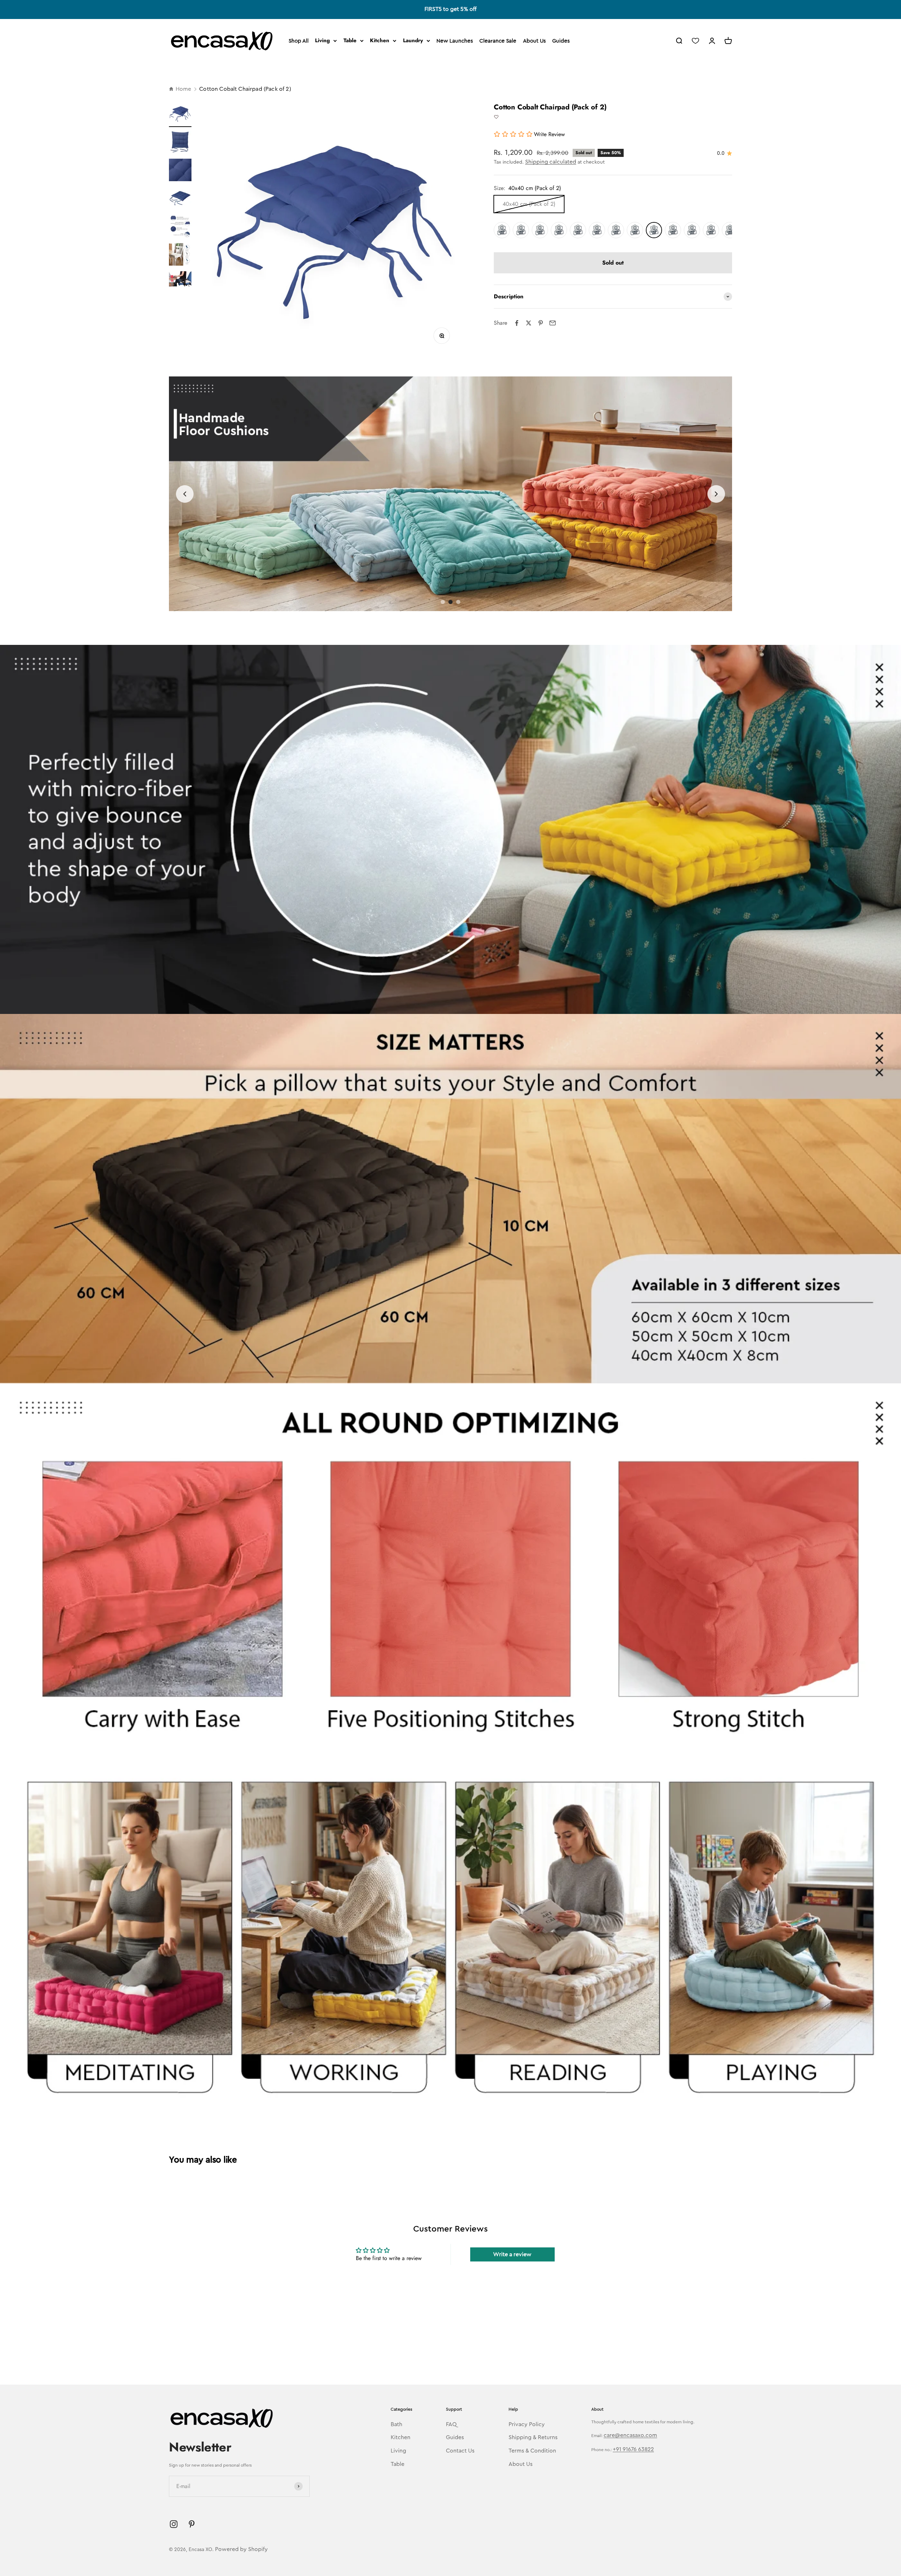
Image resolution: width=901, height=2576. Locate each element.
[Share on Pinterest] (541, 323)
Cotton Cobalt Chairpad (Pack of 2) (245, 89)
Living (322, 40)
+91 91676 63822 (633, 2449)
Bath (396, 2424)
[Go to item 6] (180, 255)
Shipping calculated (551, 162)
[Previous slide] (185, 494)
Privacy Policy (527, 2424)
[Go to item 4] (180, 199)
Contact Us (460, 2451)
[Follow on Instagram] (174, 2524)
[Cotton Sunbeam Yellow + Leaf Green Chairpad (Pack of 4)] (521, 230)
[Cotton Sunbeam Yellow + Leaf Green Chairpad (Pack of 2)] (502, 230)
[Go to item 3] (180, 171)
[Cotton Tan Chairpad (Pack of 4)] (635, 230)
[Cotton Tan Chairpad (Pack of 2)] (616, 230)
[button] (496, 117)
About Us (534, 41)
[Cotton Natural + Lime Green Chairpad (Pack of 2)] (540, 230)
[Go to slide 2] (450, 602)
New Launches (455, 41)
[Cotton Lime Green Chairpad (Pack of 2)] (711, 230)
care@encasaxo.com (630, 2435)
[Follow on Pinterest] (192, 2524)
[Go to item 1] (180, 115)
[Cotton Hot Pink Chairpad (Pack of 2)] (692, 230)
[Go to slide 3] (458, 602)
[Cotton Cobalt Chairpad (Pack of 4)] (673, 230)
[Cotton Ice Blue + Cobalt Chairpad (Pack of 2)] (578, 230)
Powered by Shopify (241, 2549)
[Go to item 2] (180, 143)
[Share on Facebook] (517, 323)
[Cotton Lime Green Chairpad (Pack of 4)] (730, 230)
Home (183, 89)
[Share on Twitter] (529, 323)
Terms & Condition (532, 2451)
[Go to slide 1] (443, 602)
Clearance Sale (498, 41)
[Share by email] (553, 323)
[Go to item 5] (180, 227)
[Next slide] (716, 494)
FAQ (451, 2424)
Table (350, 40)
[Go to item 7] (180, 280)
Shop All (299, 41)
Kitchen (380, 40)
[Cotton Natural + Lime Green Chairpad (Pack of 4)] (559, 230)
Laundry (413, 40)
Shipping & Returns (533, 2437)
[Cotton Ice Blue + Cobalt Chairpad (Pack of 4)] (597, 230)
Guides (561, 41)
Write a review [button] (512, 2254)
